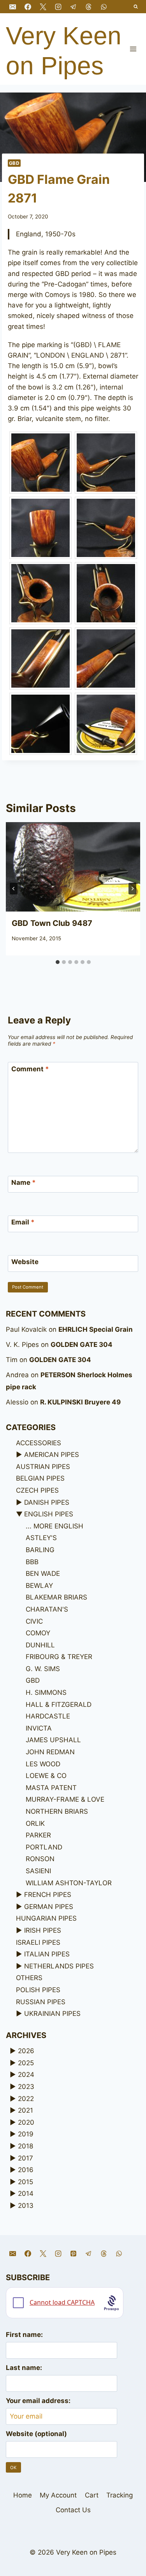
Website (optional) (36, 2434)
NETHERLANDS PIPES (59, 1966)
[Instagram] (58, 7)
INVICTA (39, 1728)
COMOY (38, 1633)
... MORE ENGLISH (55, 1526)
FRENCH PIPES (48, 1895)
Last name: (24, 2368)
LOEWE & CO (46, 1776)
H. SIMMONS (46, 1692)
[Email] (12, 7)
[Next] (132, 889)
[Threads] (88, 7)
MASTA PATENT (51, 1788)
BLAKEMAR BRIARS (56, 1597)
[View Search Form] (136, 7)
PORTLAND (44, 1847)
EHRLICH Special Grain (96, 1329)
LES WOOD (43, 1764)
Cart (92, 2495)
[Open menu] (133, 49)
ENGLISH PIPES (49, 1514)
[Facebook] (28, 7)
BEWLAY (39, 1586)
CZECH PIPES (37, 1490)
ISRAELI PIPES (38, 1942)
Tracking (120, 2495)
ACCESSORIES (39, 1443)
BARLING (40, 1550)
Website (25, 1262)
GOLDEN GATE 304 (82, 1345)
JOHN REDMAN (50, 1752)
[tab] (58, 962)
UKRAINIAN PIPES (52, 2014)
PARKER (38, 1835)
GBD (14, 163)
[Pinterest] (73, 2253)
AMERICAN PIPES (52, 1455)
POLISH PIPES (38, 1990)
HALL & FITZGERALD (59, 1705)
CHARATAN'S (47, 1609)
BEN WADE (43, 1574)
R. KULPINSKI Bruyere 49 (80, 1402)
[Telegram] (73, 7)
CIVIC (34, 1621)
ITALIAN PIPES (47, 1954)
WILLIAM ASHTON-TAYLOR (69, 1883)
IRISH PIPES (43, 1930)
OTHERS (29, 1978)
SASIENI (38, 1871)
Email (23, 1222)
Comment (30, 1069)
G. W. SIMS (43, 1669)
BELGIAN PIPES (40, 1478)
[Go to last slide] (14, 889)
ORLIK (35, 1823)
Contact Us (73, 2510)
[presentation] (73, 867)
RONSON (40, 1859)
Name (24, 1182)
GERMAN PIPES (49, 1907)
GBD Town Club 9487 (52, 923)
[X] (43, 7)
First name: (24, 2335)
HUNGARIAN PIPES (46, 1918)
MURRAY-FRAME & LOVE (65, 1799)
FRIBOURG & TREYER (59, 1657)
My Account (58, 2495)
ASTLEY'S (41, 1538)
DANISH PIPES (47, 1502)
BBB (32, 1562)
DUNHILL (40, 1645)
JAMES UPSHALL (53, 1740)
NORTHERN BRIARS (57, 1811)
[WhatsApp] (104, 7)
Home (23, 2495)
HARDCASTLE (48, 1716)
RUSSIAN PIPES (41, 2002)
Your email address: (38, 2401)
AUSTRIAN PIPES (43, 1467)
